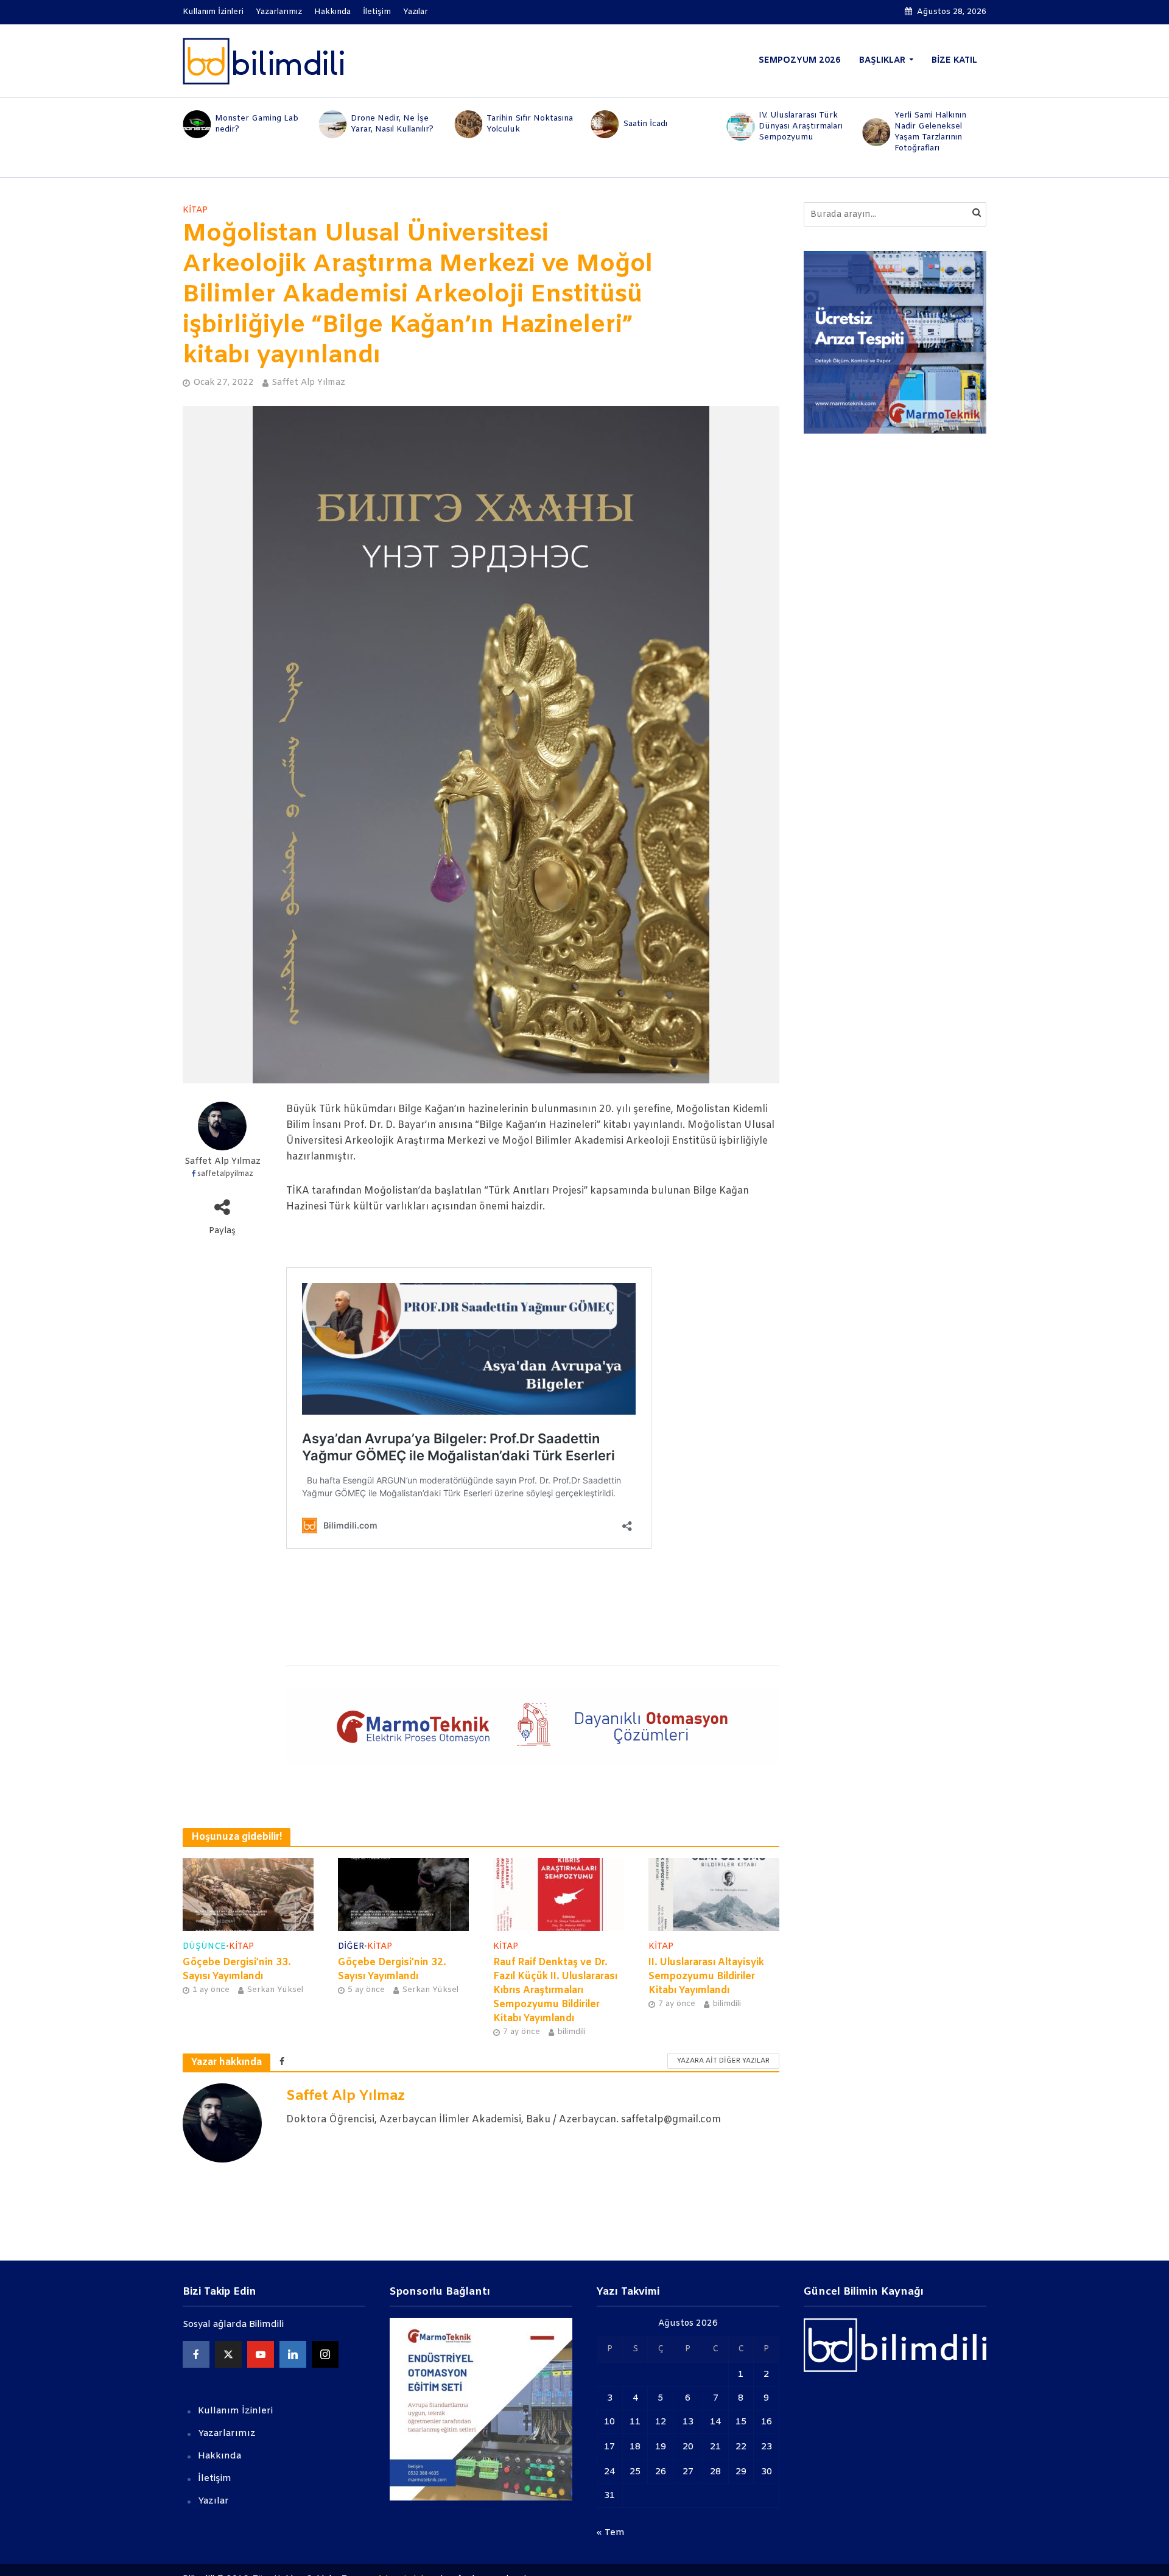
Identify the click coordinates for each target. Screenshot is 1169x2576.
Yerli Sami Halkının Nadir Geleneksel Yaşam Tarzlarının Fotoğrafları (795, 132)
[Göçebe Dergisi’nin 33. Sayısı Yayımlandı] (248, 1894)
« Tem (611, 2533)
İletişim (377, 12)
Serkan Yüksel (275, 1990)
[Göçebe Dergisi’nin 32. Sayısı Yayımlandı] (403, 1894)
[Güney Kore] (876, 124)
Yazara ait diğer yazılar (723, 2061)
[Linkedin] (293, 2354)
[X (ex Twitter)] (228, 2354)
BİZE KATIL (954, 61)
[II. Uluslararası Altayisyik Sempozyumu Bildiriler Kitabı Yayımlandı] (714, 1894)
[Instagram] (325, 2354)
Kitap (195, 210)
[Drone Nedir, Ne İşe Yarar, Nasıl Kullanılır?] (196, 124)
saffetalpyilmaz (225, 1174)
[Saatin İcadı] (468, 124)
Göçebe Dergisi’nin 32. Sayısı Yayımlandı (392, 1969)
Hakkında (332, 12)
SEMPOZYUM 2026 (800, 61)
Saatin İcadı (509, 124)
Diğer (351, 1947)
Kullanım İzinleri (213, 12)
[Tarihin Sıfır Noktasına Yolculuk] (332, 124)
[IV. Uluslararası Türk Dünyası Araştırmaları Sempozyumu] (604, 127)
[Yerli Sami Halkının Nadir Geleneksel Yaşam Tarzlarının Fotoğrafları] (739, 132)
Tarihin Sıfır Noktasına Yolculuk (394, 124)
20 (688, 2447)
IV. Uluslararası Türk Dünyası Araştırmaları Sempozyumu (665, 126)
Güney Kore (918, 124)
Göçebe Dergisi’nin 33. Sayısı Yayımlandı (237, 1969)
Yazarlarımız (279, 12)
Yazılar (416, 12)
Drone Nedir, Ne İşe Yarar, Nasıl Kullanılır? (256, 124)
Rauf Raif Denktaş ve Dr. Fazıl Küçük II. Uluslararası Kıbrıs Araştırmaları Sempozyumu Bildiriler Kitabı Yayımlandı (555, 1990)
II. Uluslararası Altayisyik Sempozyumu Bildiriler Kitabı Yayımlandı (706, 1976)
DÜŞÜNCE (204, 1947)
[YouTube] (261, 2354)
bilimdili (571, 2032)
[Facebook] (196, 2354)
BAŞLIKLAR (882, 61)
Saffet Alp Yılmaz (308, 383)
